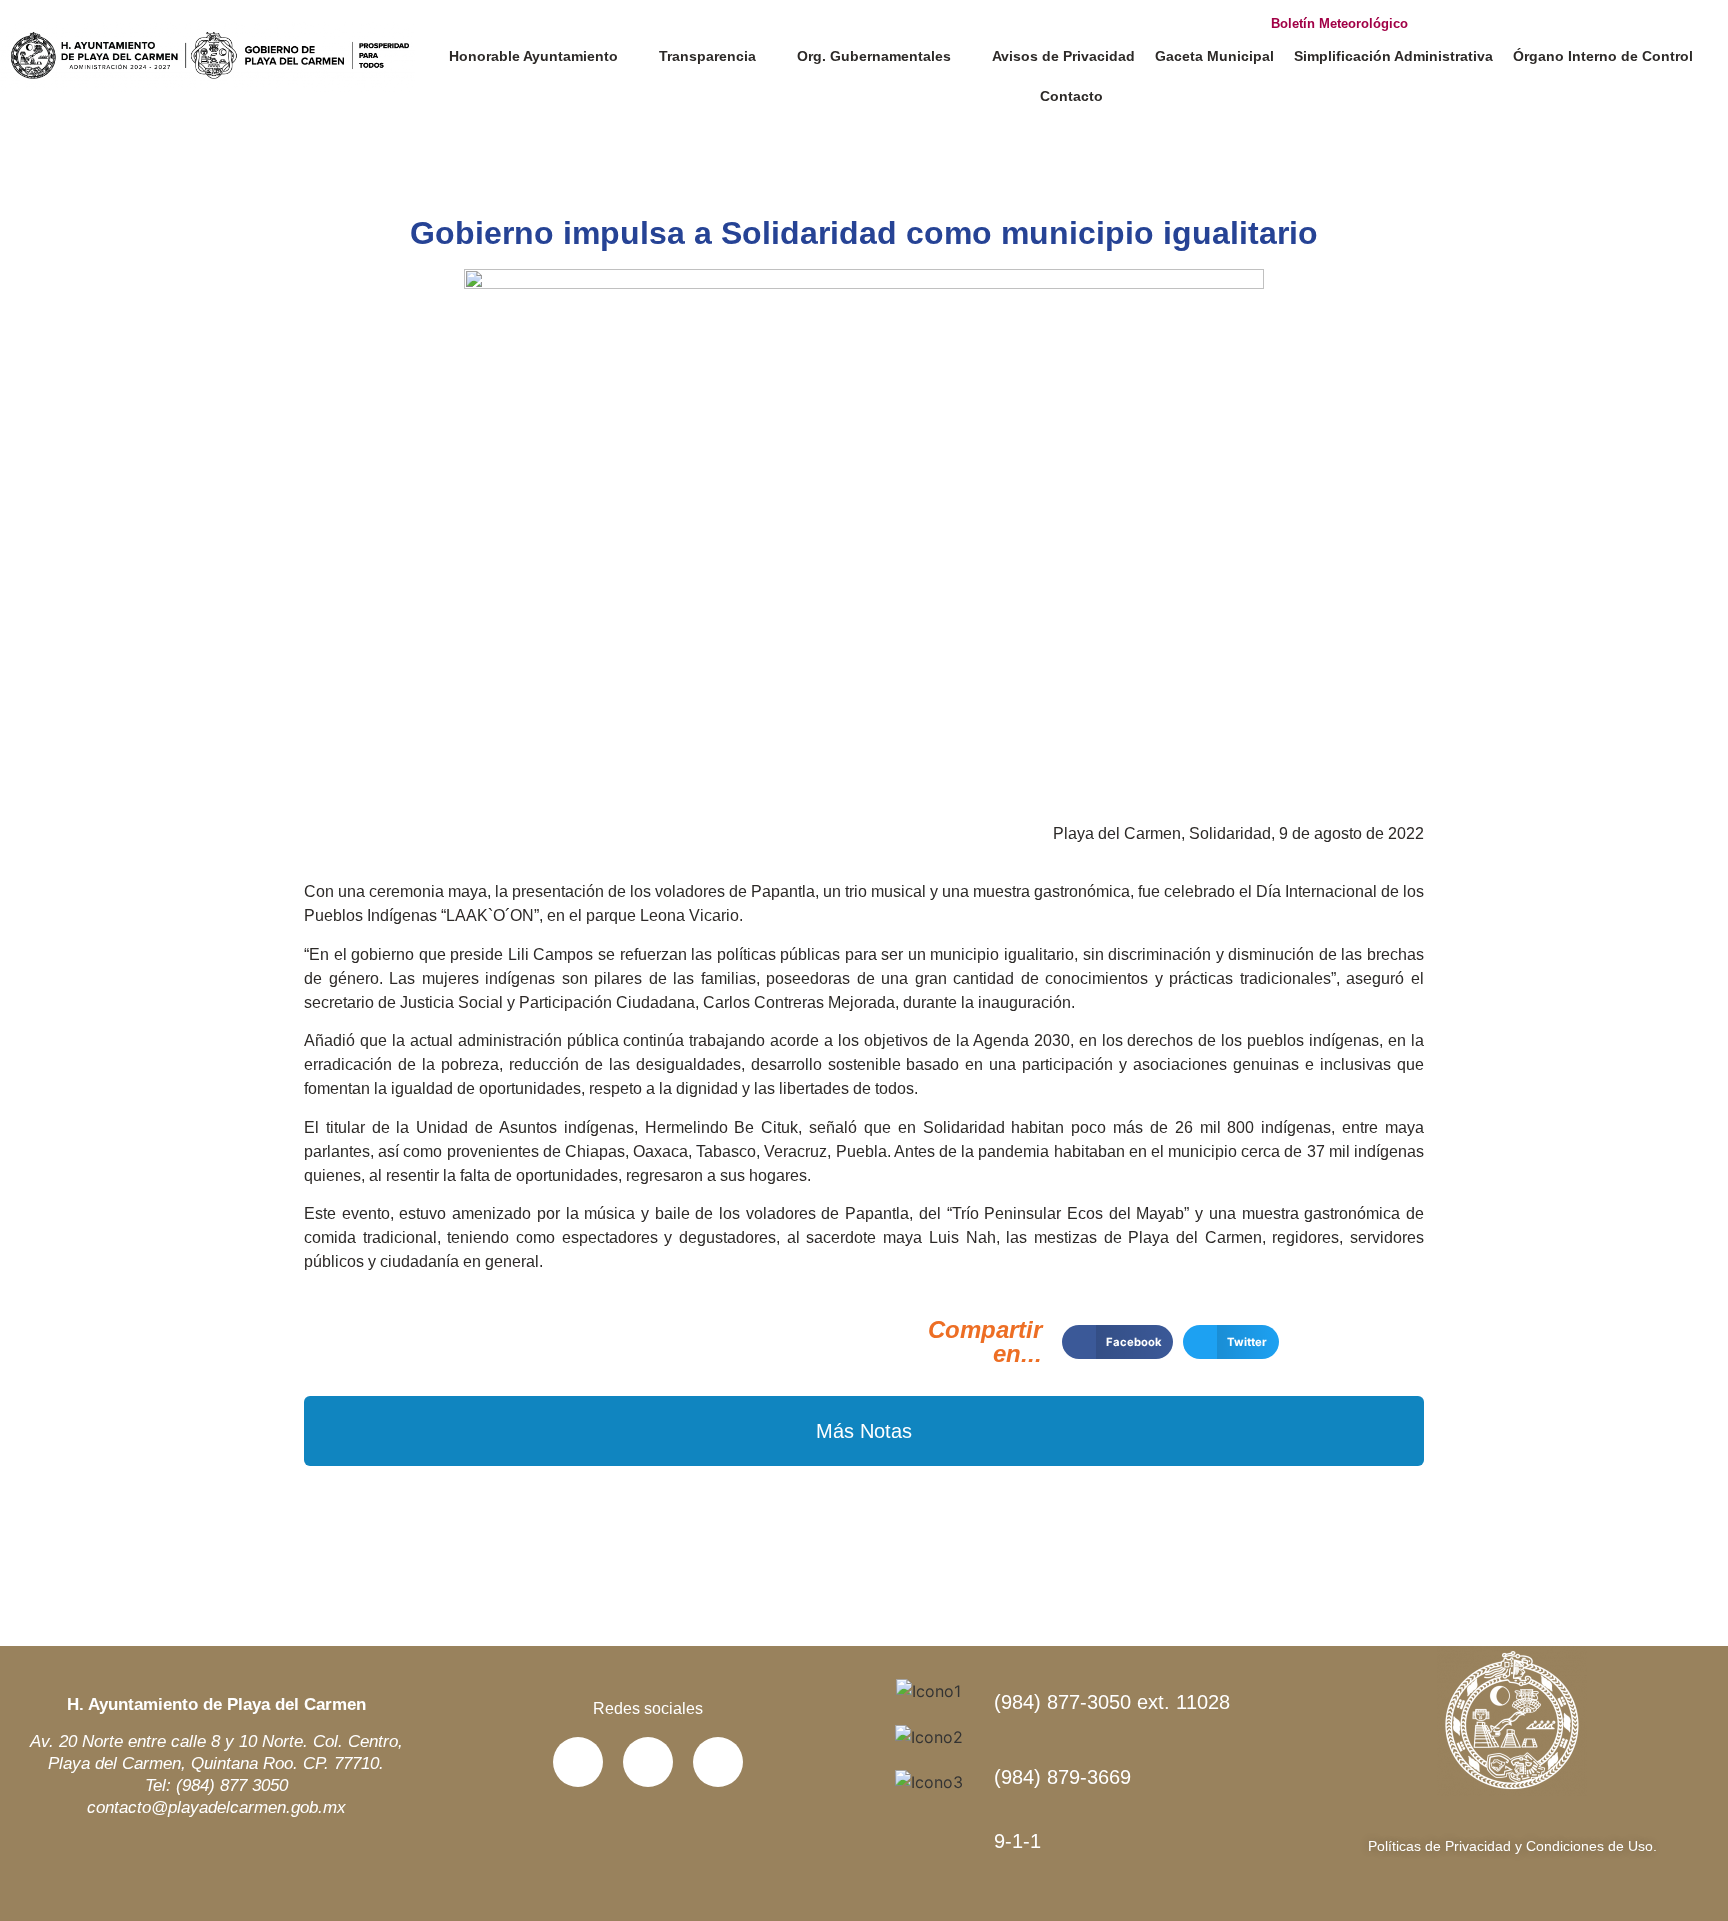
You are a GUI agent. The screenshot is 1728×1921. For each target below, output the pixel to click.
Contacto (1071, 96)
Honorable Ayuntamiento (533, 56)
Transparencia (707, 56)
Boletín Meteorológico (1339, 23)
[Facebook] (578, 1762)
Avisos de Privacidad (1063, 56)
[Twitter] (648, 1762)
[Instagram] (718, 1762)
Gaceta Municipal (1214, 56)
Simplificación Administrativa (1393, 56)
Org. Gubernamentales (874, 56)
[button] (1117, 1342)
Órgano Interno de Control (1603, 56)
